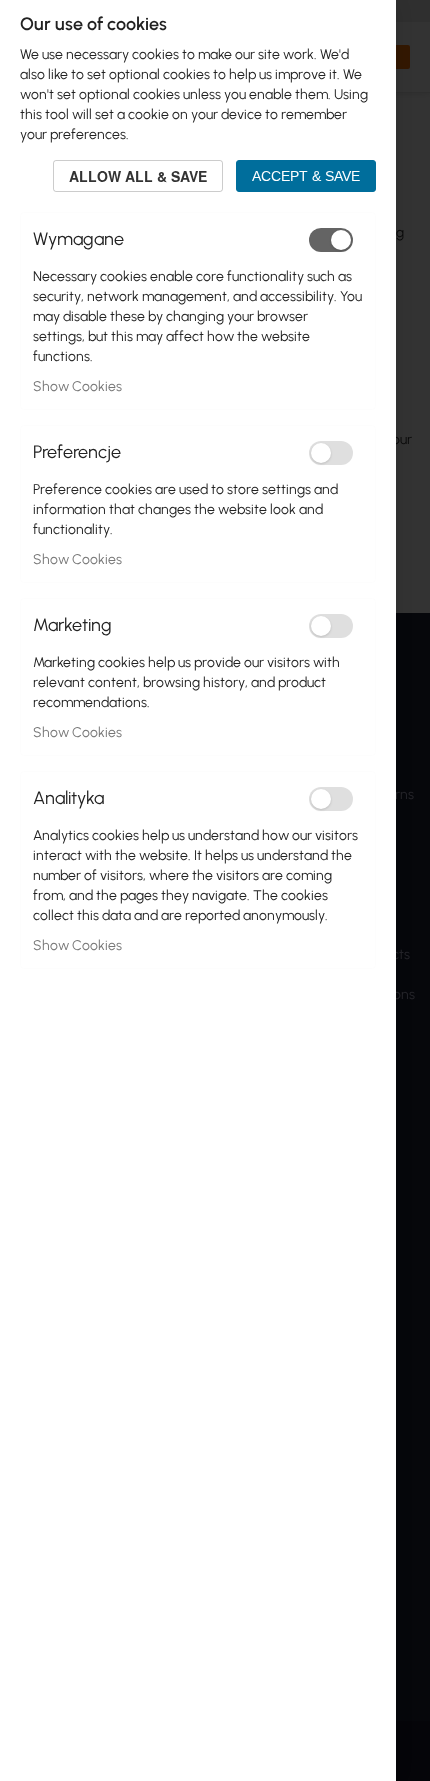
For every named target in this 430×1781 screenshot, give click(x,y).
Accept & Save (306, 176)
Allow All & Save (138, 176)
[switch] (331, 240)
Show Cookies (77, 386)
